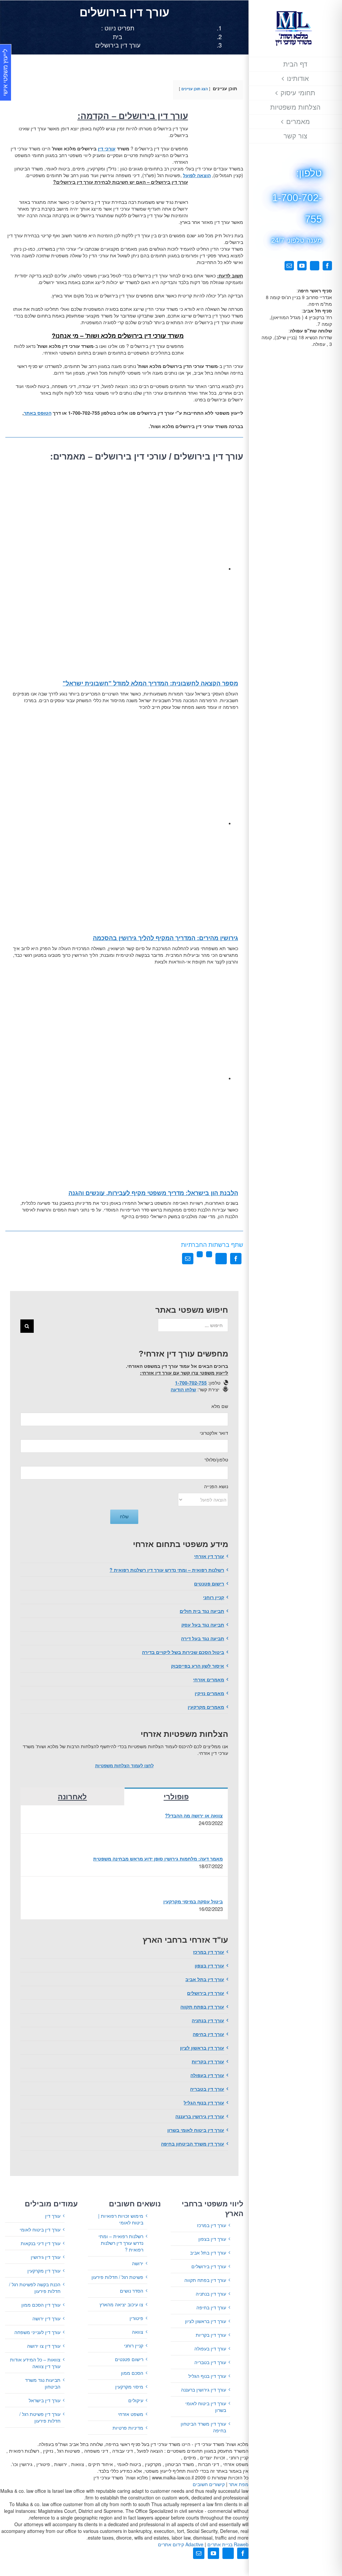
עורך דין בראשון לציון (202, 2048)
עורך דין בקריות (208, 2061)
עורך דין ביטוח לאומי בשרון (196, 2130)
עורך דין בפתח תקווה (202, 2007)
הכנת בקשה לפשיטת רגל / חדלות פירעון (35, 2288)
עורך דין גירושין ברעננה (200, 2116)
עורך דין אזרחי (209, 1556)
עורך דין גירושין (46, 2257)
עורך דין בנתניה (208, 2020)
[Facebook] (236, 1259)
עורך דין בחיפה (208, 2034)
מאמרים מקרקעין (206, 1707)
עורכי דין (107, 148)
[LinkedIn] (209, 1259)
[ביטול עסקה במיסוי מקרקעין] (212, 1890)
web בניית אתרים (227, 2544)
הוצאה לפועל (197, 175)
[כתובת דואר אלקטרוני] (188, 1259)
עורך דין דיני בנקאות (41, 2243)
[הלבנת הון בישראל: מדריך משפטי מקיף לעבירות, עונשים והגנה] (117, 1078)
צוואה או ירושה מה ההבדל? (194, 1815)
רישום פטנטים (209, 1583)
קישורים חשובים (209, 2484)
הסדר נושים (132, 2291)
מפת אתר (239, 2484)
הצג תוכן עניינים (195, 89)
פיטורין (136, 2318)
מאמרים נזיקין (209, 1693)
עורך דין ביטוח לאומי (40, 2229)
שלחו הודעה (183, 1389)
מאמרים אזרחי (209, 1679)
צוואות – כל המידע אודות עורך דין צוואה (35, 2363)
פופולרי (176, 1797)
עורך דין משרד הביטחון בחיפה (193, 2144)
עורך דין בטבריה (207, 2089)
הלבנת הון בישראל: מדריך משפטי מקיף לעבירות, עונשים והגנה (153, 1193)
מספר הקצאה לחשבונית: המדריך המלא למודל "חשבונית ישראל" (150, 683)
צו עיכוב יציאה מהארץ (121, 2304)
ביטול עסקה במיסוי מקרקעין (193, 1901)
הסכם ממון (132, 2373)
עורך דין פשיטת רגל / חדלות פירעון (40, 2417)
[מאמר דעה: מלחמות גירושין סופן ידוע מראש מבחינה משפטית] (212, 1847)
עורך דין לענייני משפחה (37, 2332)
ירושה (138, 2263)
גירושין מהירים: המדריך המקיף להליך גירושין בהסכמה (165, 938)
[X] (221, 1259)
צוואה (138, 2332)
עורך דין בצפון (209, 1965)
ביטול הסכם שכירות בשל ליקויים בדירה (183, 1652)
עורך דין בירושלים (206, 1993)
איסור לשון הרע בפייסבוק (198, 1666)
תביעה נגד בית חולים (202, 1611)
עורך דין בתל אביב (205, 1979)
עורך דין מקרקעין (44, 2271)
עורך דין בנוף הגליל (204, 2102)
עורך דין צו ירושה (44, 2346)
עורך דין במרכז (209, 1952)
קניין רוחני (214, 1597)
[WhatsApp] (200, 1259)
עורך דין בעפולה (207, 2075)
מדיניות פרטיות (128, 2428)
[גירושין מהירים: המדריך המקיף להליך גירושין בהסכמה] (117, 823)
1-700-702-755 (191, 1383)
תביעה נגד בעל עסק (203, 1625)
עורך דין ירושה (46, 2318)
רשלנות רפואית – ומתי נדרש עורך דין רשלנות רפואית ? (167, 1570)
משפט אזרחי (131, 2414)
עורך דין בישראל (45, 2400)
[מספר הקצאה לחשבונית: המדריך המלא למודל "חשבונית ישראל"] (117, 568)
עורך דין (53, 2216)
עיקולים (136, 2400)
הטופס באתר (38, 413)
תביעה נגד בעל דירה (203, 1638)
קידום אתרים (181, 2544)
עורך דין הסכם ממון (41, 2305)
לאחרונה (72, 1797)
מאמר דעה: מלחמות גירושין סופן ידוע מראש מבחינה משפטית (158, 1858)
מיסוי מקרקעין (129, 2387)
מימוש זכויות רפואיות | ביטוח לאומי (121, 2219)
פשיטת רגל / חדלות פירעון (117, 2277)
